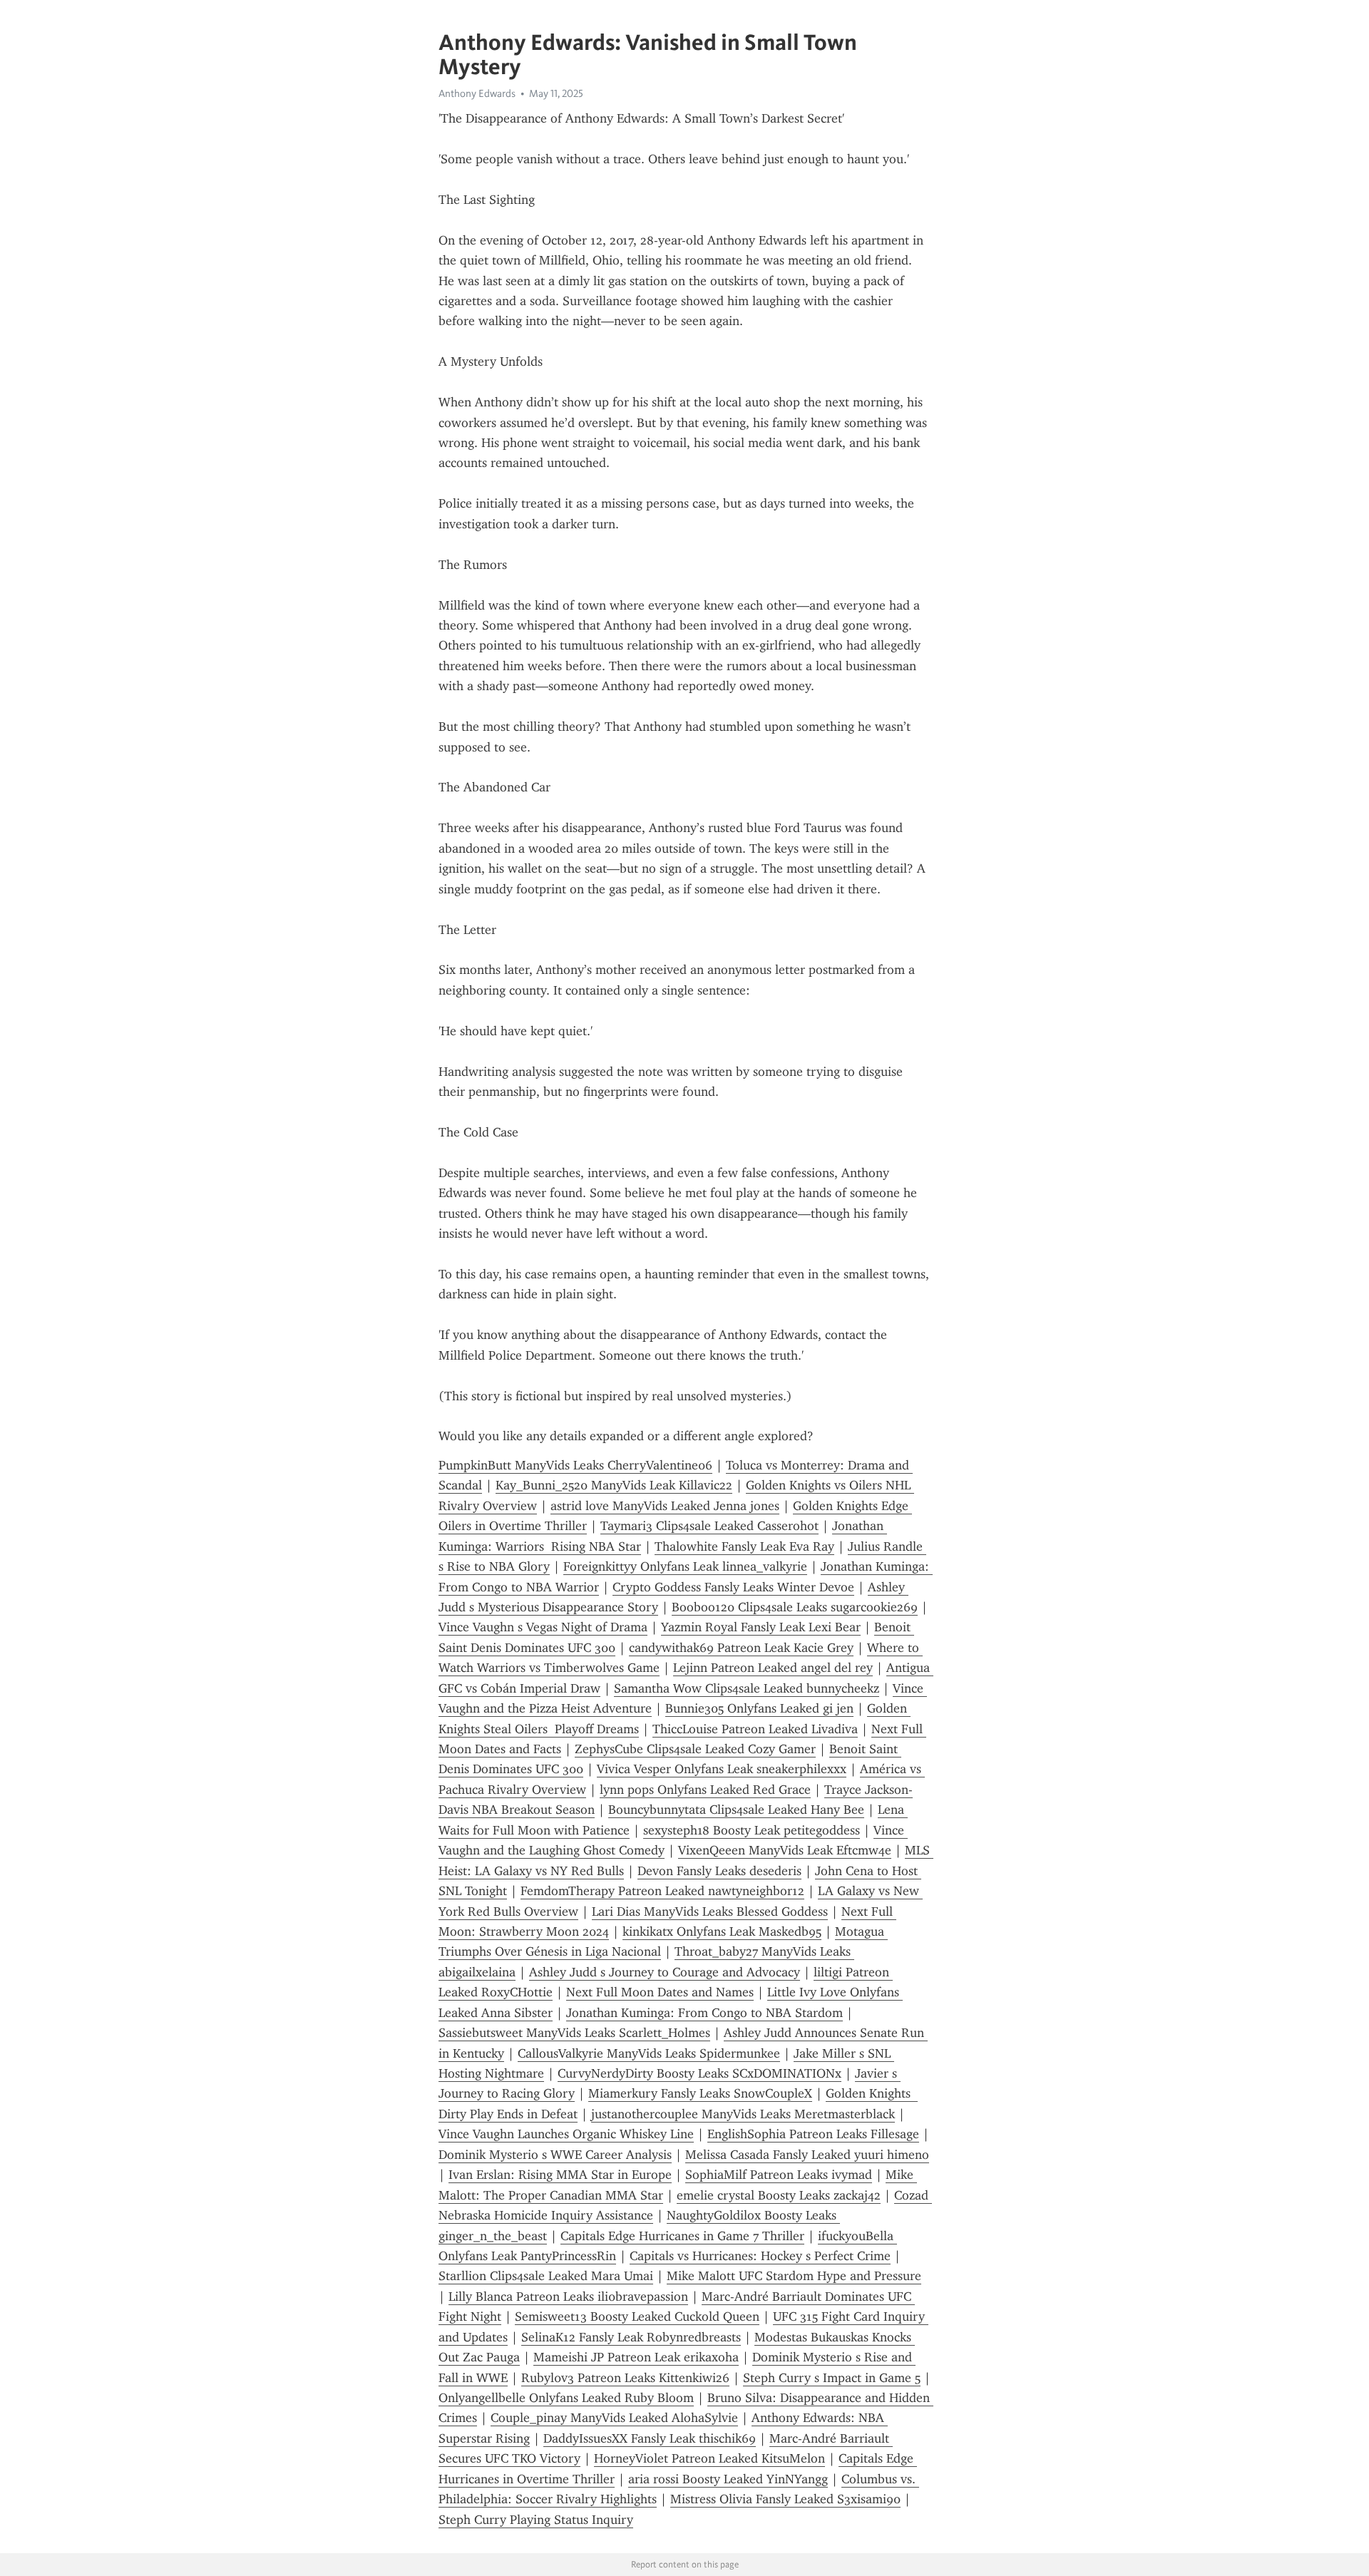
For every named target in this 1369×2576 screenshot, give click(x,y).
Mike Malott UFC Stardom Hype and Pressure (794, 2276)
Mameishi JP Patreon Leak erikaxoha (636, 2357)
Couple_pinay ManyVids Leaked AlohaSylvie (614, 2418)
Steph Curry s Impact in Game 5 (832, 2378)
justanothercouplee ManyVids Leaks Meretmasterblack (743, 2114)
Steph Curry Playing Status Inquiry (536, 2520)
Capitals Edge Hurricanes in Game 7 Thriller (682, 2236)
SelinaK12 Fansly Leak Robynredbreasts (631, 2337)
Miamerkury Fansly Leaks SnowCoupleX (700, 2093)
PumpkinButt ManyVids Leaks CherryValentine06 (575, 1465)
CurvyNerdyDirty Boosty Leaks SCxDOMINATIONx (699, 2073)
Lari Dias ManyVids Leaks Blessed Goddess (710, 1912)
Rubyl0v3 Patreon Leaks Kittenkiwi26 (625, 2378)
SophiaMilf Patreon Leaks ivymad (779, 2175)
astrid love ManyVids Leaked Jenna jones (665, 1506)
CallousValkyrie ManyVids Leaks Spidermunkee (649, 2053)
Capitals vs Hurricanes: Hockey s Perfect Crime (760, 2256)
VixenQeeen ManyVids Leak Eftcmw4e (785, 1850)
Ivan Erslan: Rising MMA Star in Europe (560, 2175)
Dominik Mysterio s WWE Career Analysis (555, 2155)
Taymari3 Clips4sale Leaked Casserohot (709, 1526)
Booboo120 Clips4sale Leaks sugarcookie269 (795, 1607)
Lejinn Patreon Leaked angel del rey (773, 1668)
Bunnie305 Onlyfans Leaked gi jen (759, 1708)
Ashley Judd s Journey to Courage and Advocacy (665, 1972)
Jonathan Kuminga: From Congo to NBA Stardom (704, 2013)
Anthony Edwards (477, 93)
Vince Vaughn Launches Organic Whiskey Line (566, 2134)
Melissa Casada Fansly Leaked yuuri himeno (807, 2155)
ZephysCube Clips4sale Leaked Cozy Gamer (695, 1749)
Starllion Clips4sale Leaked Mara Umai (546, 2276)
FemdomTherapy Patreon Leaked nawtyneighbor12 (662, 1891)
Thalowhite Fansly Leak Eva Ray (744, 1546)
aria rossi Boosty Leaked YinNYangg (728, 2479)
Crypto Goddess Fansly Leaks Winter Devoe (733, 1587)
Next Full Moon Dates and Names (660, 1992)
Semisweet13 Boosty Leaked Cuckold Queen (637, 2316)
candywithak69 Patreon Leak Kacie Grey (741, 1648)
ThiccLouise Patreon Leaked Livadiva (755, 1729)
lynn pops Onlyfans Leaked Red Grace (705, 1790)
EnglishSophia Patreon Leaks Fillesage (813, 2134)
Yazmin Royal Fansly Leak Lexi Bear (761, 1627)
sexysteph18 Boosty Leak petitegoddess (752, 1830)
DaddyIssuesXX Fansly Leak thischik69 (650, 2438)
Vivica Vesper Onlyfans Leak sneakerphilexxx (722, 1769)
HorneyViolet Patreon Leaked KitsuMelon (709, 2458)
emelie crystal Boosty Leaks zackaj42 (779, 2195)
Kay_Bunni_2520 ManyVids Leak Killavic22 (614, 1485)
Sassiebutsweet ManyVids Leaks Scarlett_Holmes (574, 2033)
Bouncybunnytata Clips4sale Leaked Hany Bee (736, 1810)
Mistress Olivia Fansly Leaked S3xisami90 (785, 2499)
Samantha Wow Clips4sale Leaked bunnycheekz (747, 1688)
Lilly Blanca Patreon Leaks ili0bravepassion (568, 2297)
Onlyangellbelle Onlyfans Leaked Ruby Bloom (566, 2398)
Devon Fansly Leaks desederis (719, 1871)
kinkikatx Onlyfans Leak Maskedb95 (722, 1931)
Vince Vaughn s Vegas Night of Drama (543, 1627)
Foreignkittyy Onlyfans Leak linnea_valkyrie (685, 1566)
